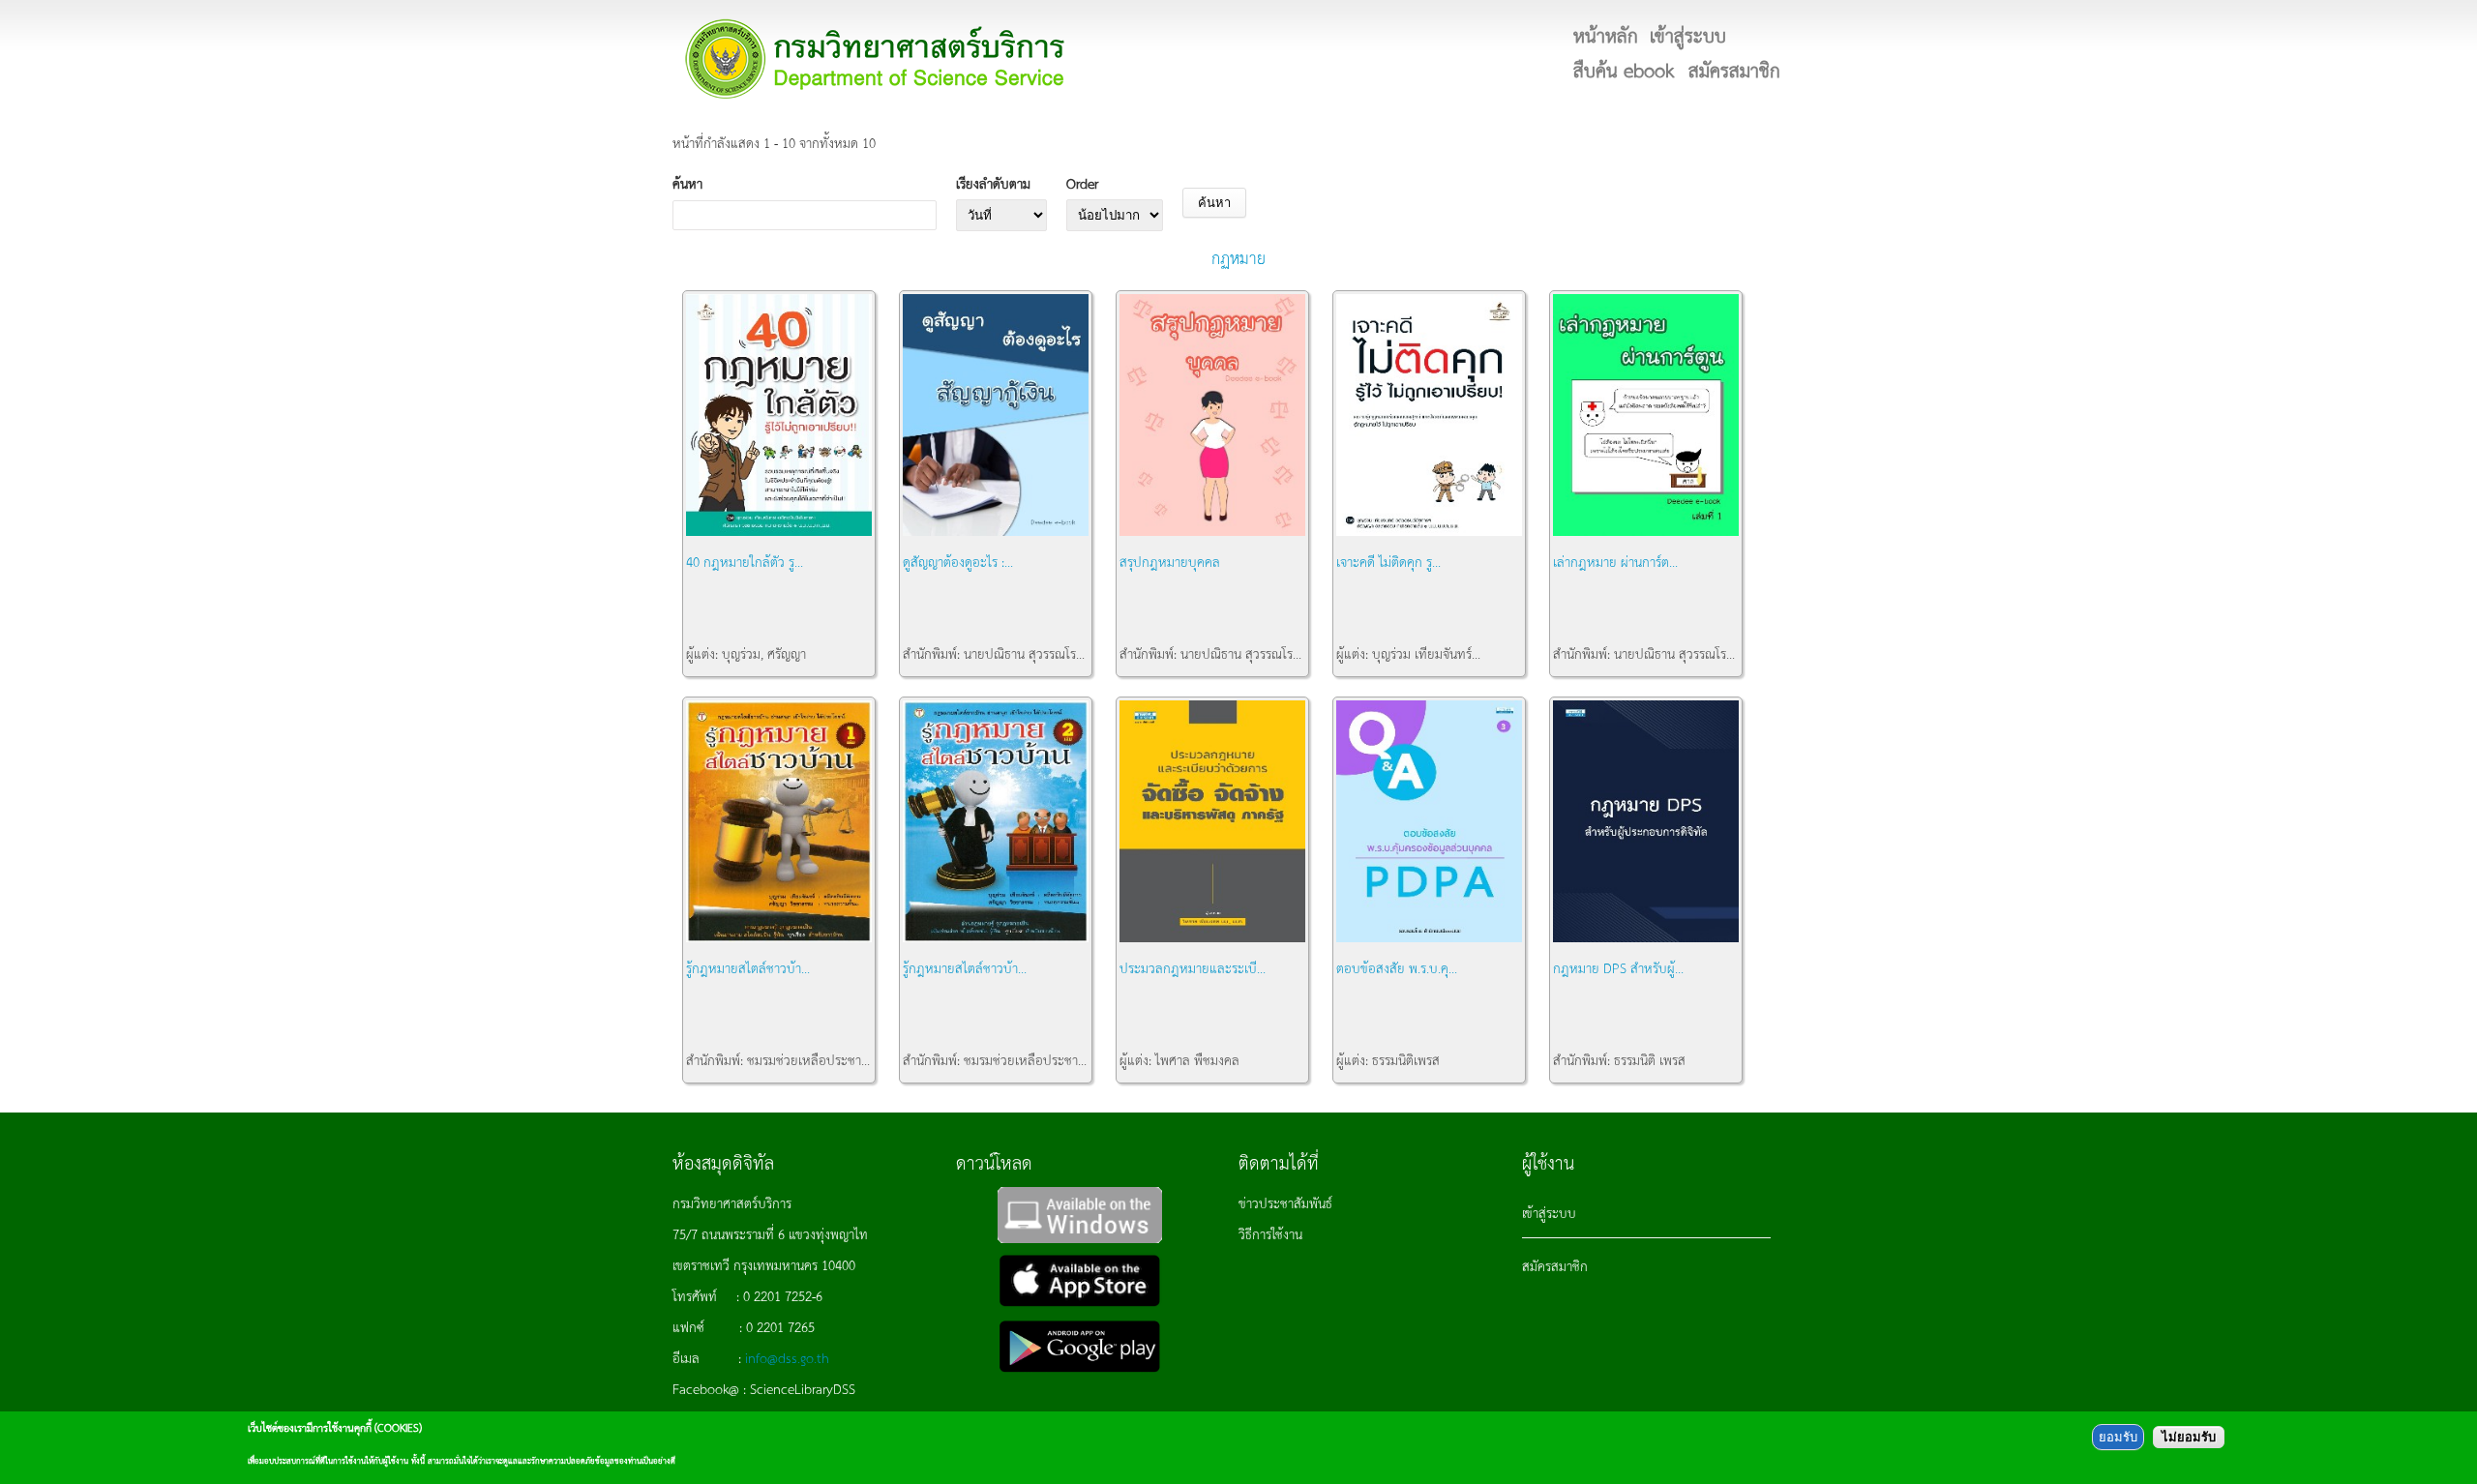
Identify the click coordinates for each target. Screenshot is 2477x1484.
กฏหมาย (1238, 257)
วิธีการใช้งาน (1270, 1233)
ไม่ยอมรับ (2189, 1437)
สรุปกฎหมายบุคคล (1170, 561)
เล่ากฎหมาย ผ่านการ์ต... (1615, 561)
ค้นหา (687, 183)
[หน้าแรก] (876, 59)
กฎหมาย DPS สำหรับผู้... (1618, 967)
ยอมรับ (2118, 1437)
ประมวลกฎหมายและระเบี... (1193, 967)
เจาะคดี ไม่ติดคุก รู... (1388, 561)
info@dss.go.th (787, 1357)
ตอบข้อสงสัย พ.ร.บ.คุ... (1397, 967)
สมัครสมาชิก (1555, 1265)
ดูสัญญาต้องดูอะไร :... (958, 561)
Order (1082, 183)
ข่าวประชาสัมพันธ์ (1285, 1202)
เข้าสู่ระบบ (1549, 1212)
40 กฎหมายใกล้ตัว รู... (745, 561)
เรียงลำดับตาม (993, 183)
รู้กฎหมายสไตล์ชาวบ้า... (748, 967)
